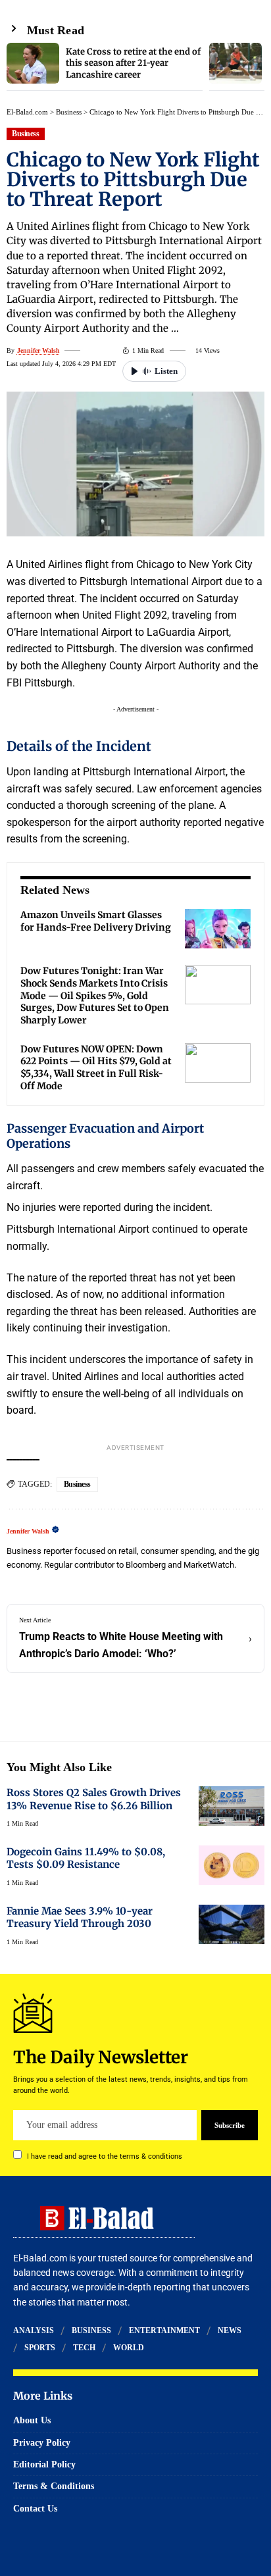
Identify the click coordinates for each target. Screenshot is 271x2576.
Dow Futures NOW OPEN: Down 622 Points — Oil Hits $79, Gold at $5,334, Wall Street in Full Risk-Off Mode (96, 1068)
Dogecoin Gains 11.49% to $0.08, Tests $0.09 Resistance (86, 1858)
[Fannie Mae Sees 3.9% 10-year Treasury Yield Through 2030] (232, 1924)
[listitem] (105, 67)
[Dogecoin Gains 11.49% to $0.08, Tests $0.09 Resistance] (232, 1865)
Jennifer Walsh (38, 350)
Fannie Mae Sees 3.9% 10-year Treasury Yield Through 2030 (80, 1917)
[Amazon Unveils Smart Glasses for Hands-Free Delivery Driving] (218, 929)
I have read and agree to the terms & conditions (105, 2156)
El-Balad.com (27, 112)
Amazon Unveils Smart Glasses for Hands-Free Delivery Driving (96, 921)
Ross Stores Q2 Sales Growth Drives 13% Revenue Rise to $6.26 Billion (94, 1799)
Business (69, 112)
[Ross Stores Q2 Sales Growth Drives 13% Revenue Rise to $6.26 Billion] (232, 1806)
